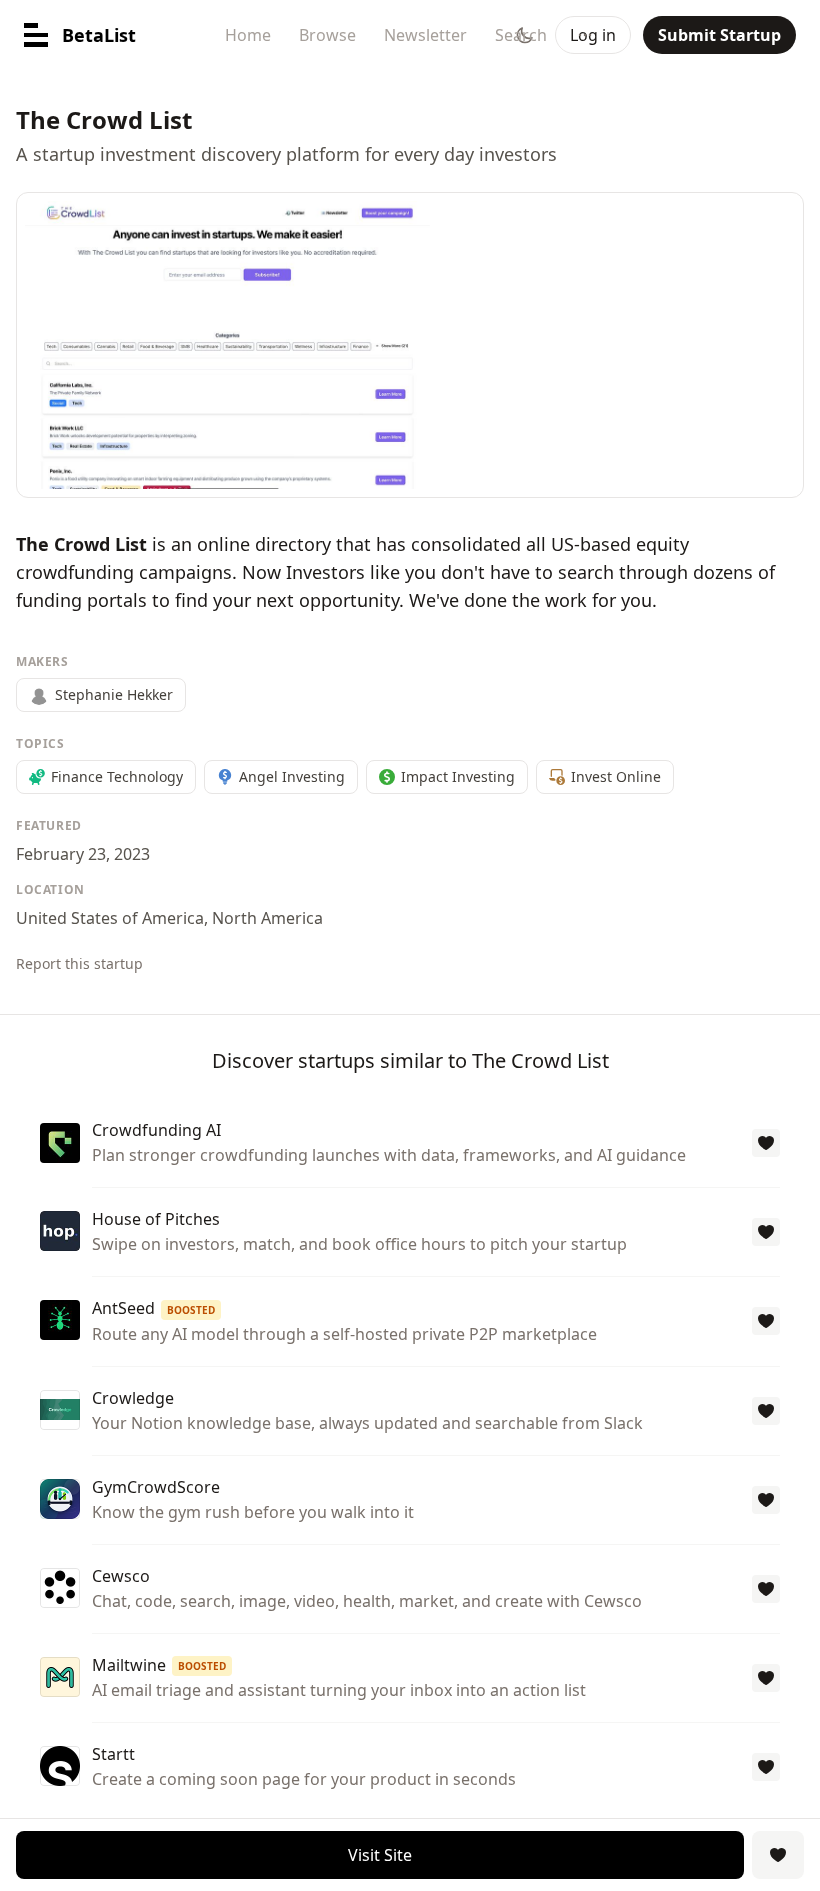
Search (521, 35)
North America (267, 918)
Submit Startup (719, 35)
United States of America (110, 918)
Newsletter (425, 35)
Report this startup (79, 963)
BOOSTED (191, 1310)
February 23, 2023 (83, 854)
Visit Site (380, 1855)
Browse (327, 35)
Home (248, 35)
